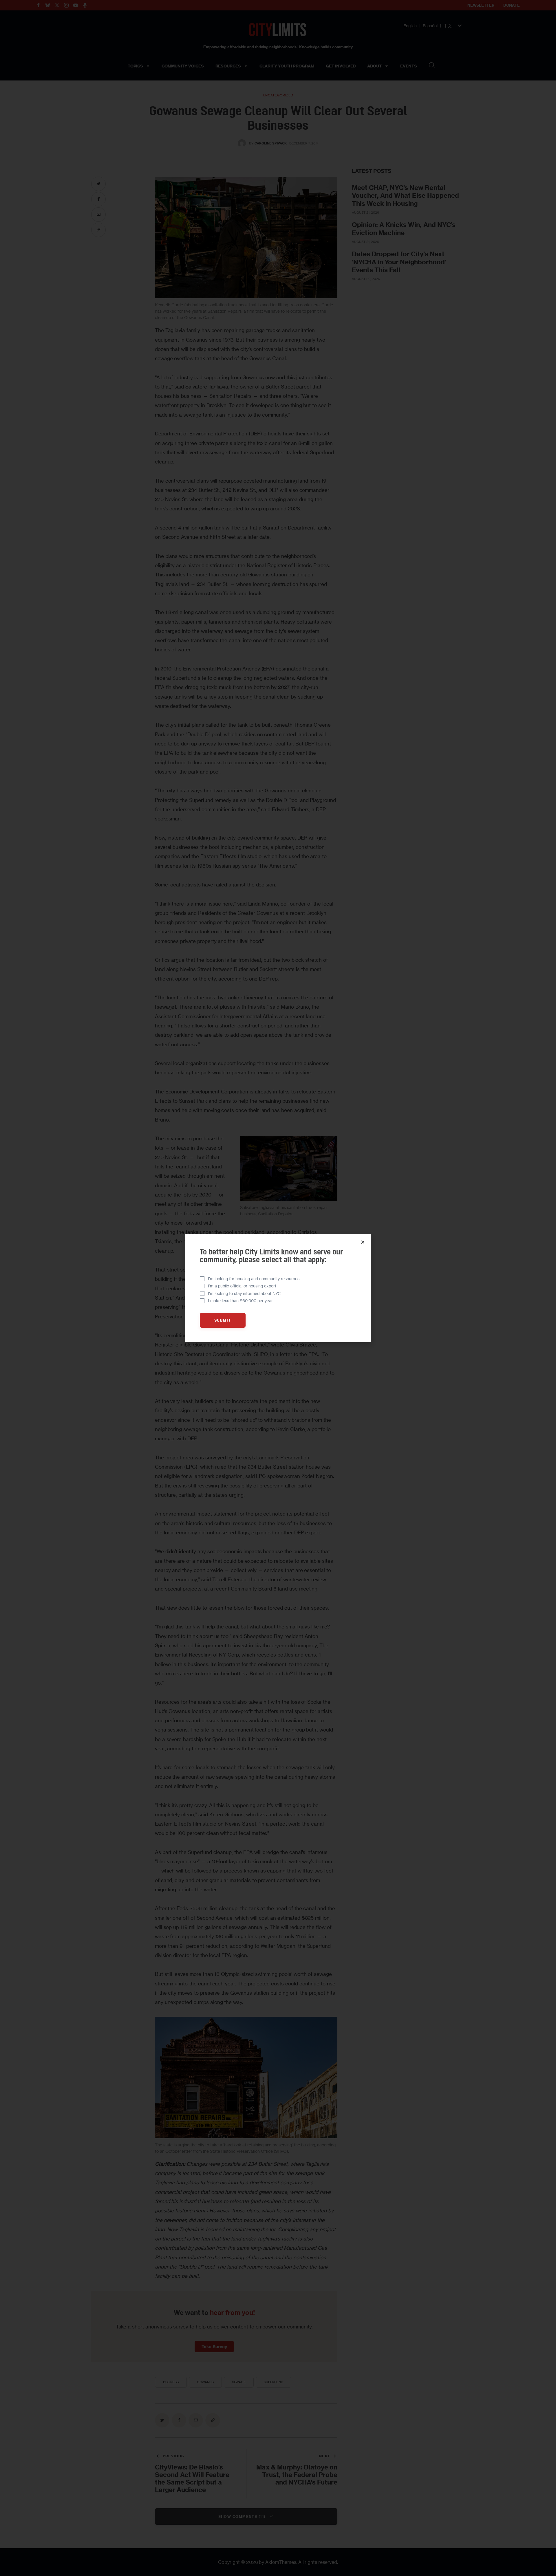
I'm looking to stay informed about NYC (244, 1293)
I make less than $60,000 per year (240, 1301)
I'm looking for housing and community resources (254, 1279)
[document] (278, 1288)
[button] (363, 1242)
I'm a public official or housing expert (242, 1286)
